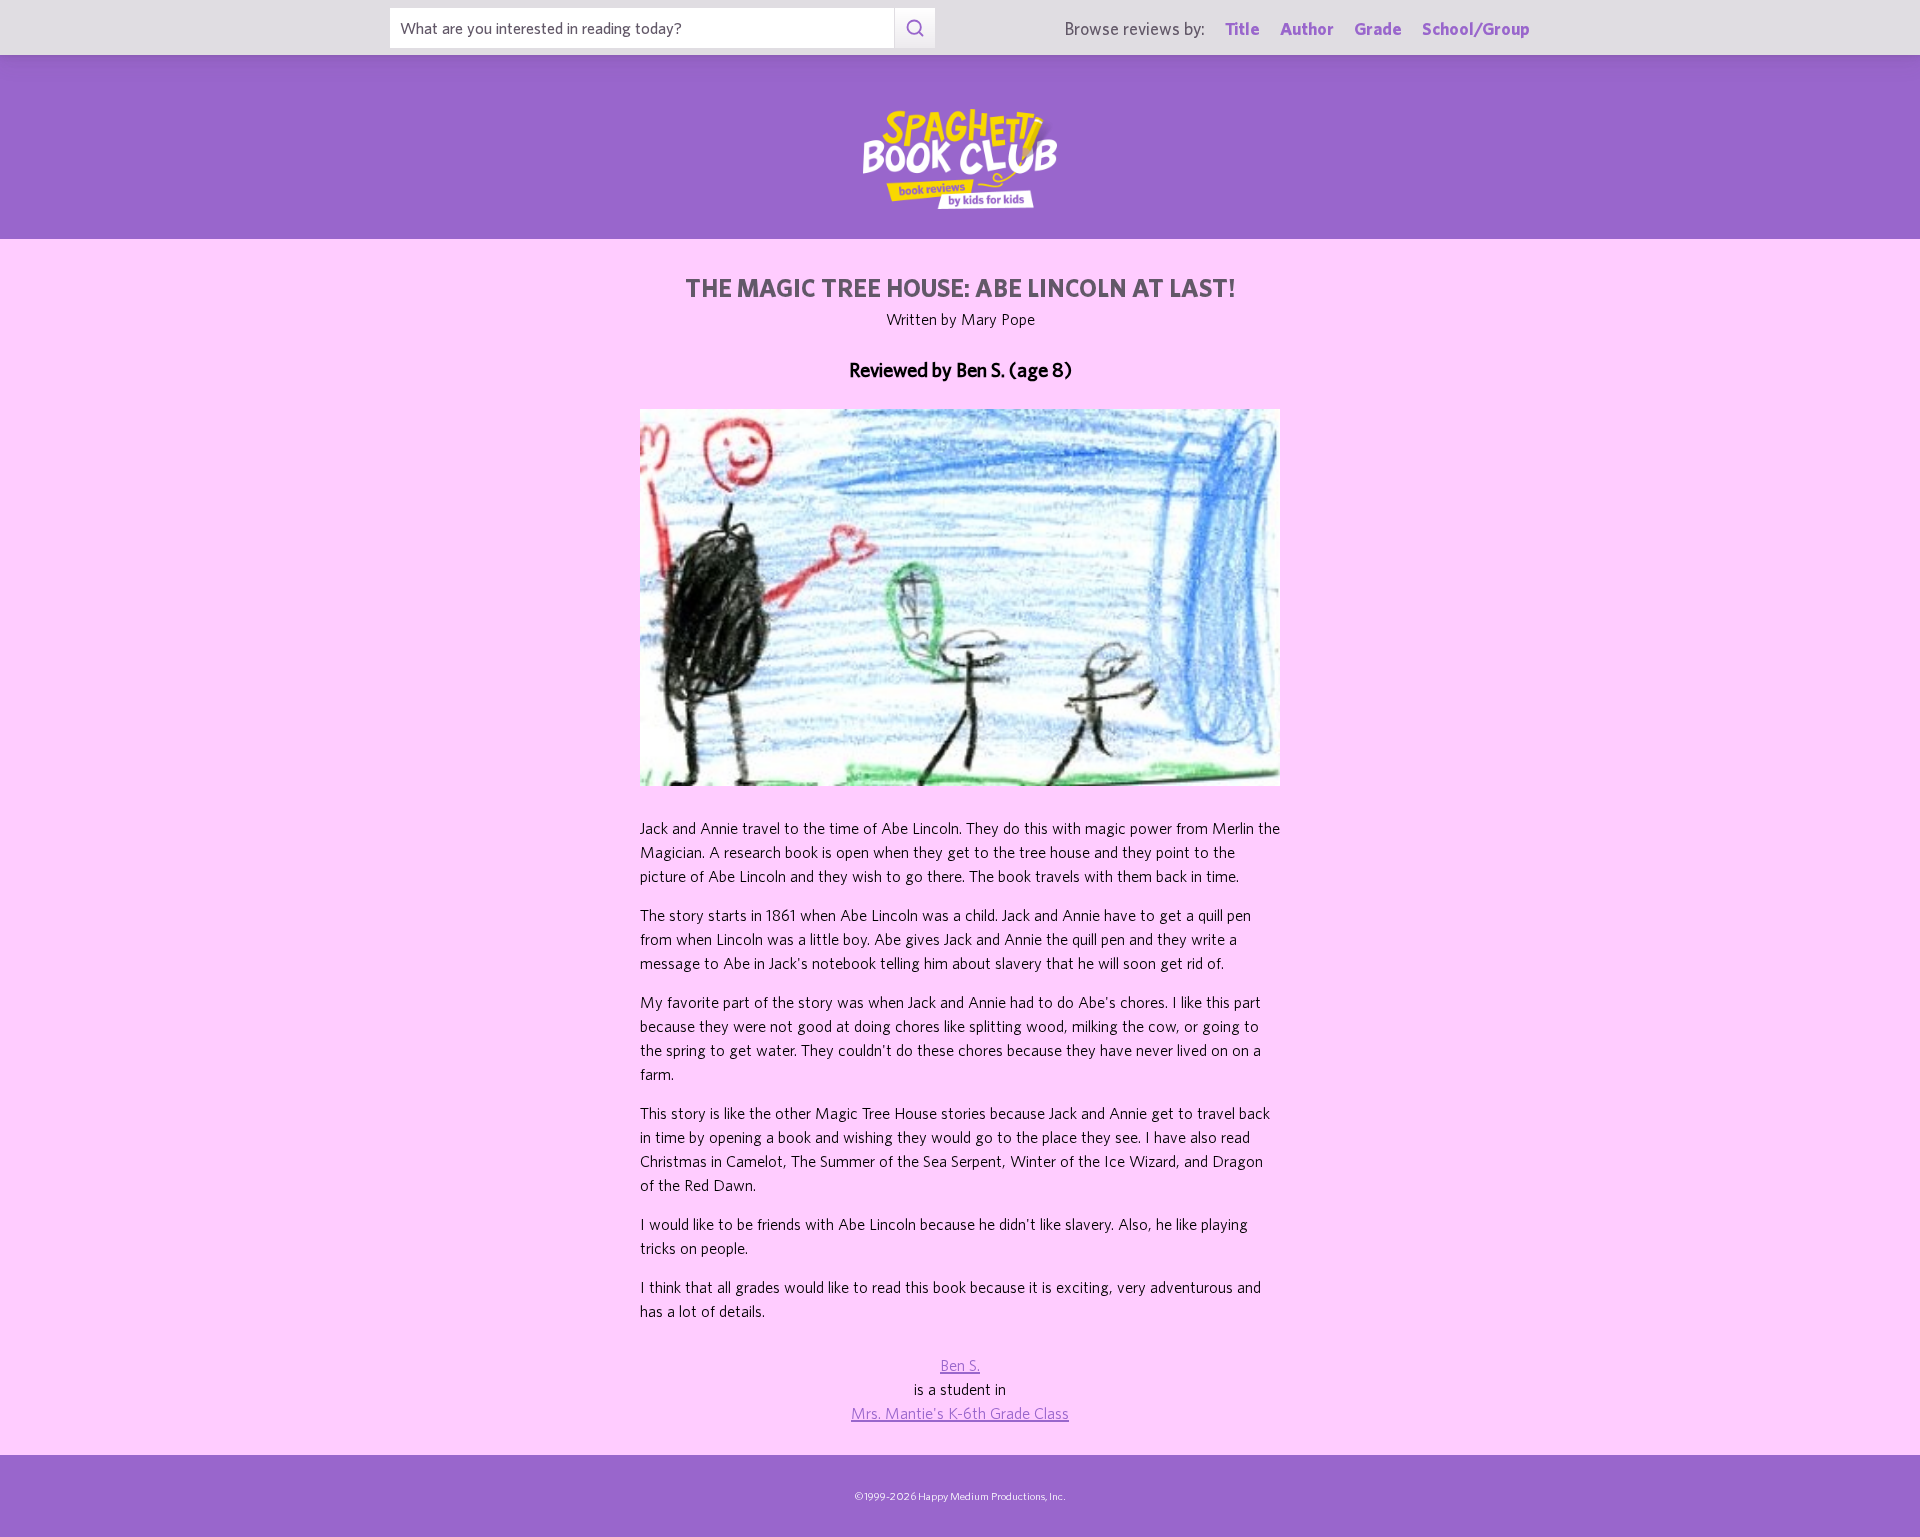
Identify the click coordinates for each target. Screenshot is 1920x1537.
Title (1242, 28)
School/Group (1476, 28)
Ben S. (960, 1365)
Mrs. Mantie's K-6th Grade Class (960, 1413)
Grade (1378, 28)
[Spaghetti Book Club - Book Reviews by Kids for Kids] (960, 159)
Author (1307, 28)
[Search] (914, 28)
